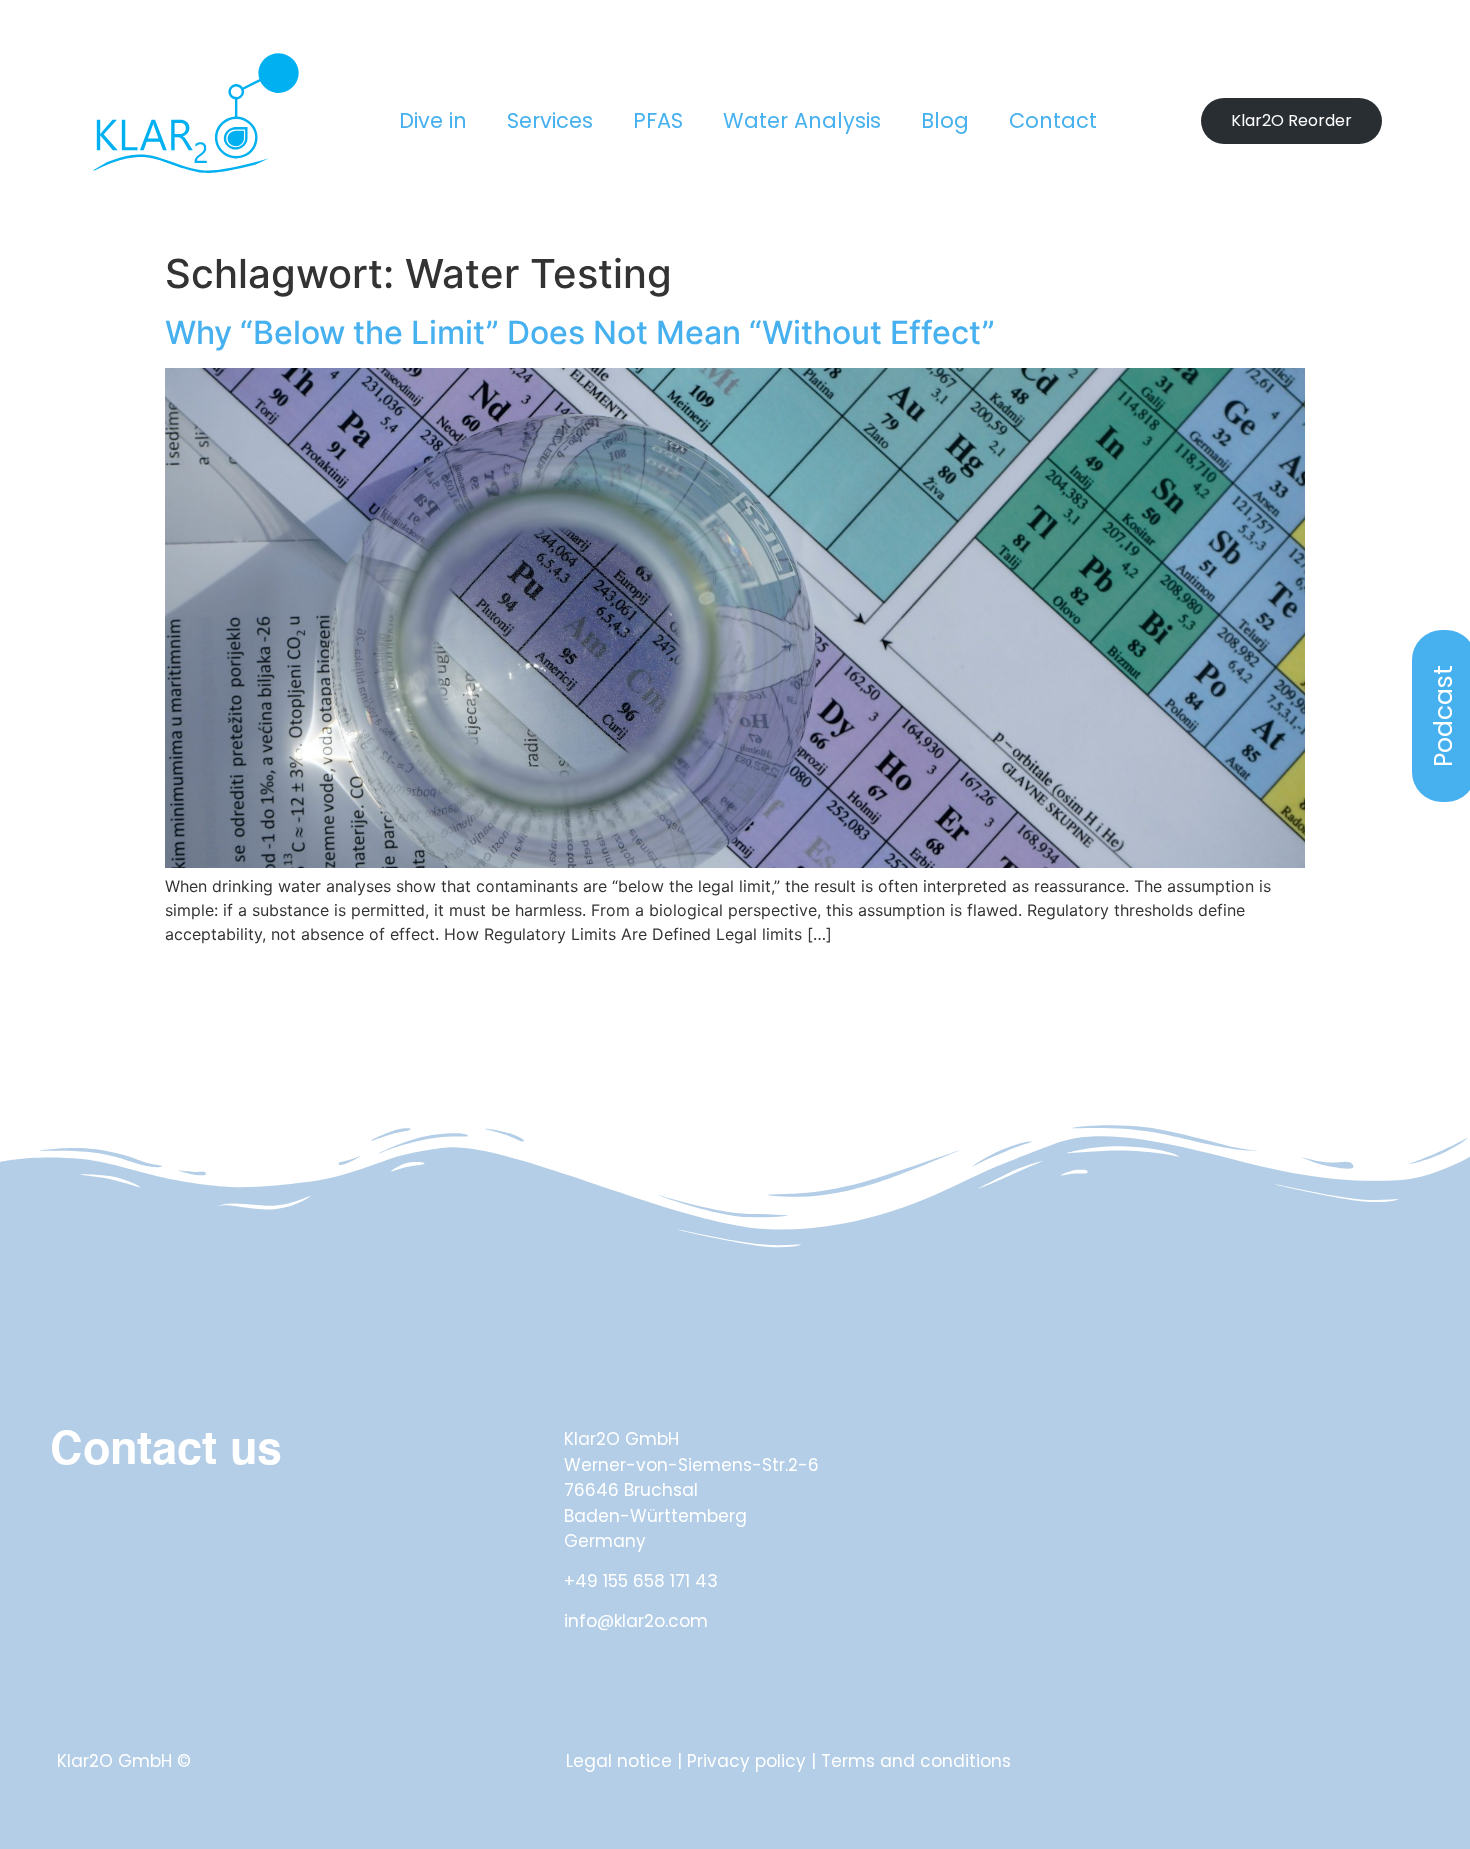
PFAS (658, 120)
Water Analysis (802, 120)
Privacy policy (746, 1761)
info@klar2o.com (636, 1621)
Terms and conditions (916, 1761)
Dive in (433, 120)
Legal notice (619, 1761)
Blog (945, 120)
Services (550, 120)
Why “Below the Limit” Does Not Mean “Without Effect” (580, 332)
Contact (1053, 120)
